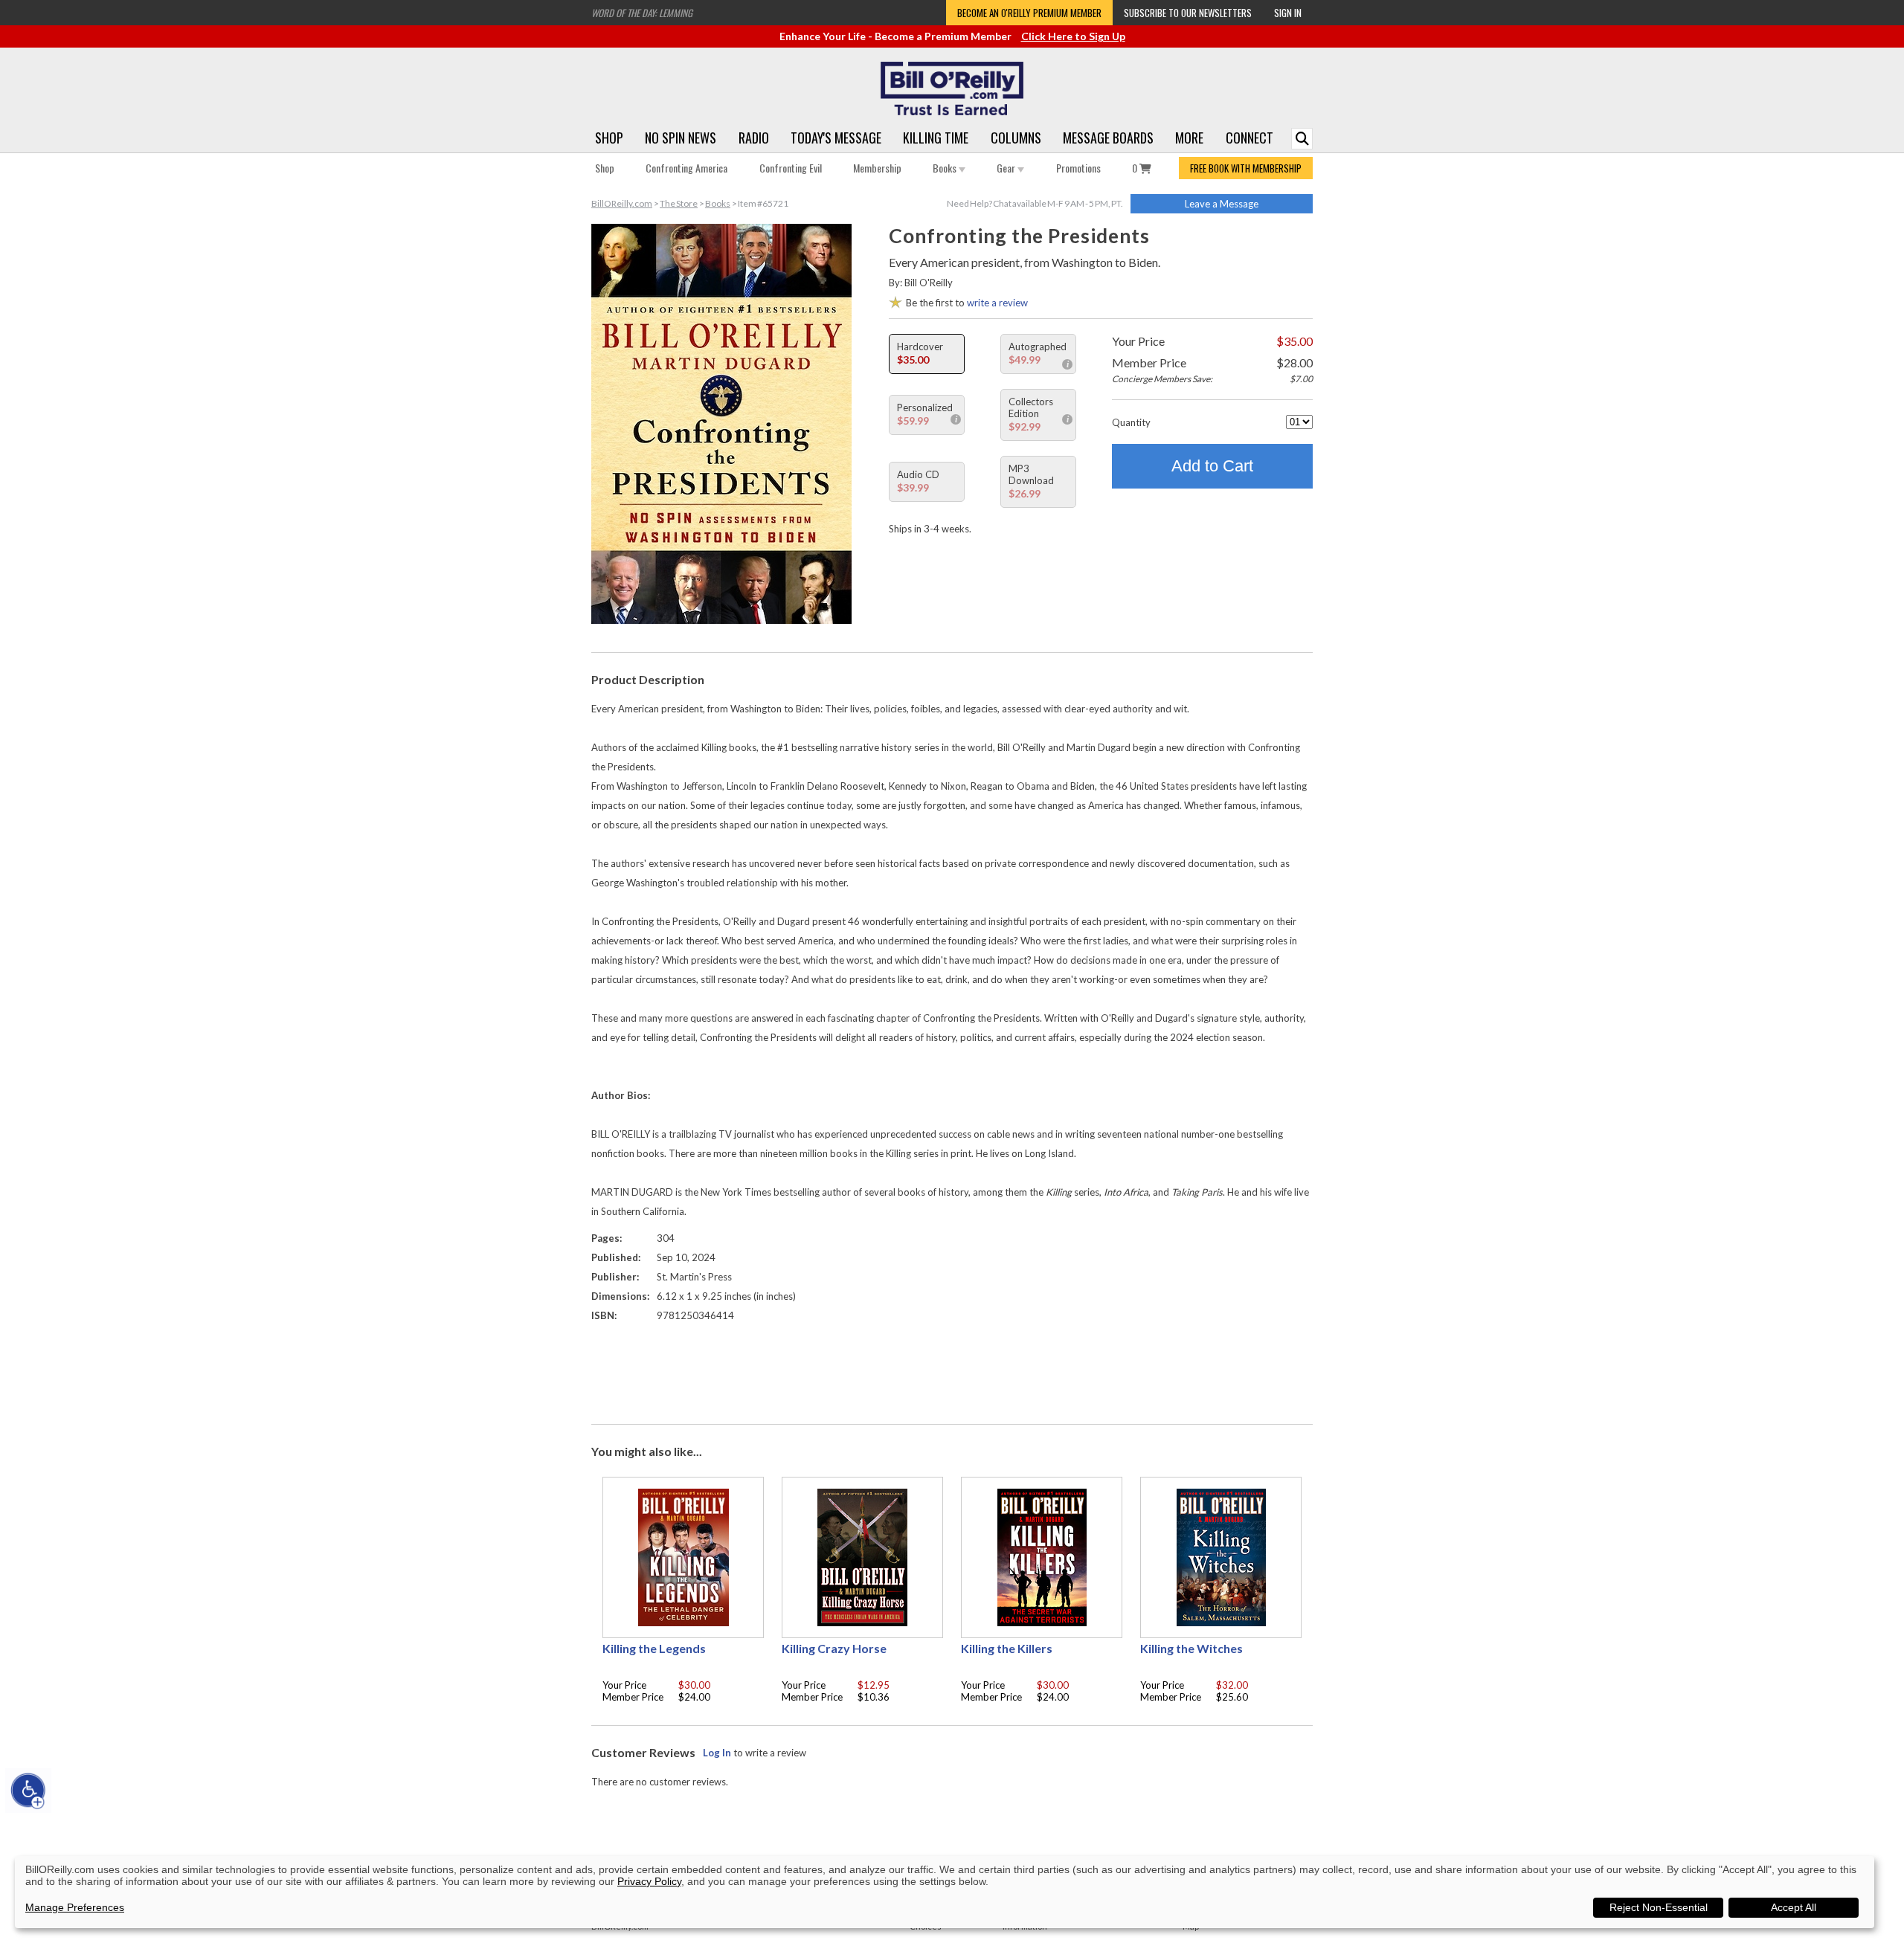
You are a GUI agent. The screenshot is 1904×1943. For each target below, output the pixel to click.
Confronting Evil (791, 168)
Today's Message (836, 138)
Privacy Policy (649, 1881)
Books (946, 168)
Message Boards (1108, 138)
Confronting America (686, 168)
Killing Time (936, 138)
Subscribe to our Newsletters (1188, 13)
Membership (877, 168)
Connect (1249, 138)
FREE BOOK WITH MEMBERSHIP (1246, 168)
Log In (717, 1753)
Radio (754, 138)
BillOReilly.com (622, 203)
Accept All (1794, 1907)
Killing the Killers (1007, 1648)
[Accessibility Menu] (28, 1791)
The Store (679, 203)
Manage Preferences (75, 1907)
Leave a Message (1222, 204)
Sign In (1288, 13)
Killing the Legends (654, 1648)
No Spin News (681, 138)
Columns (1016, 138)
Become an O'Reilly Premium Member (1029, 13)
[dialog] (945, 1892)
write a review (997, 303)
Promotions (1078, 168)
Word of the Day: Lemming (642, 13)
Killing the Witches (1191, 1648)
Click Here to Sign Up (1073, 36)
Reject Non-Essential (1659, 1907)
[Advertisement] (952, 1370)
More (1189, 138)
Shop (609, 138)
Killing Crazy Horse (834, 1648)
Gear (1007, 168)
